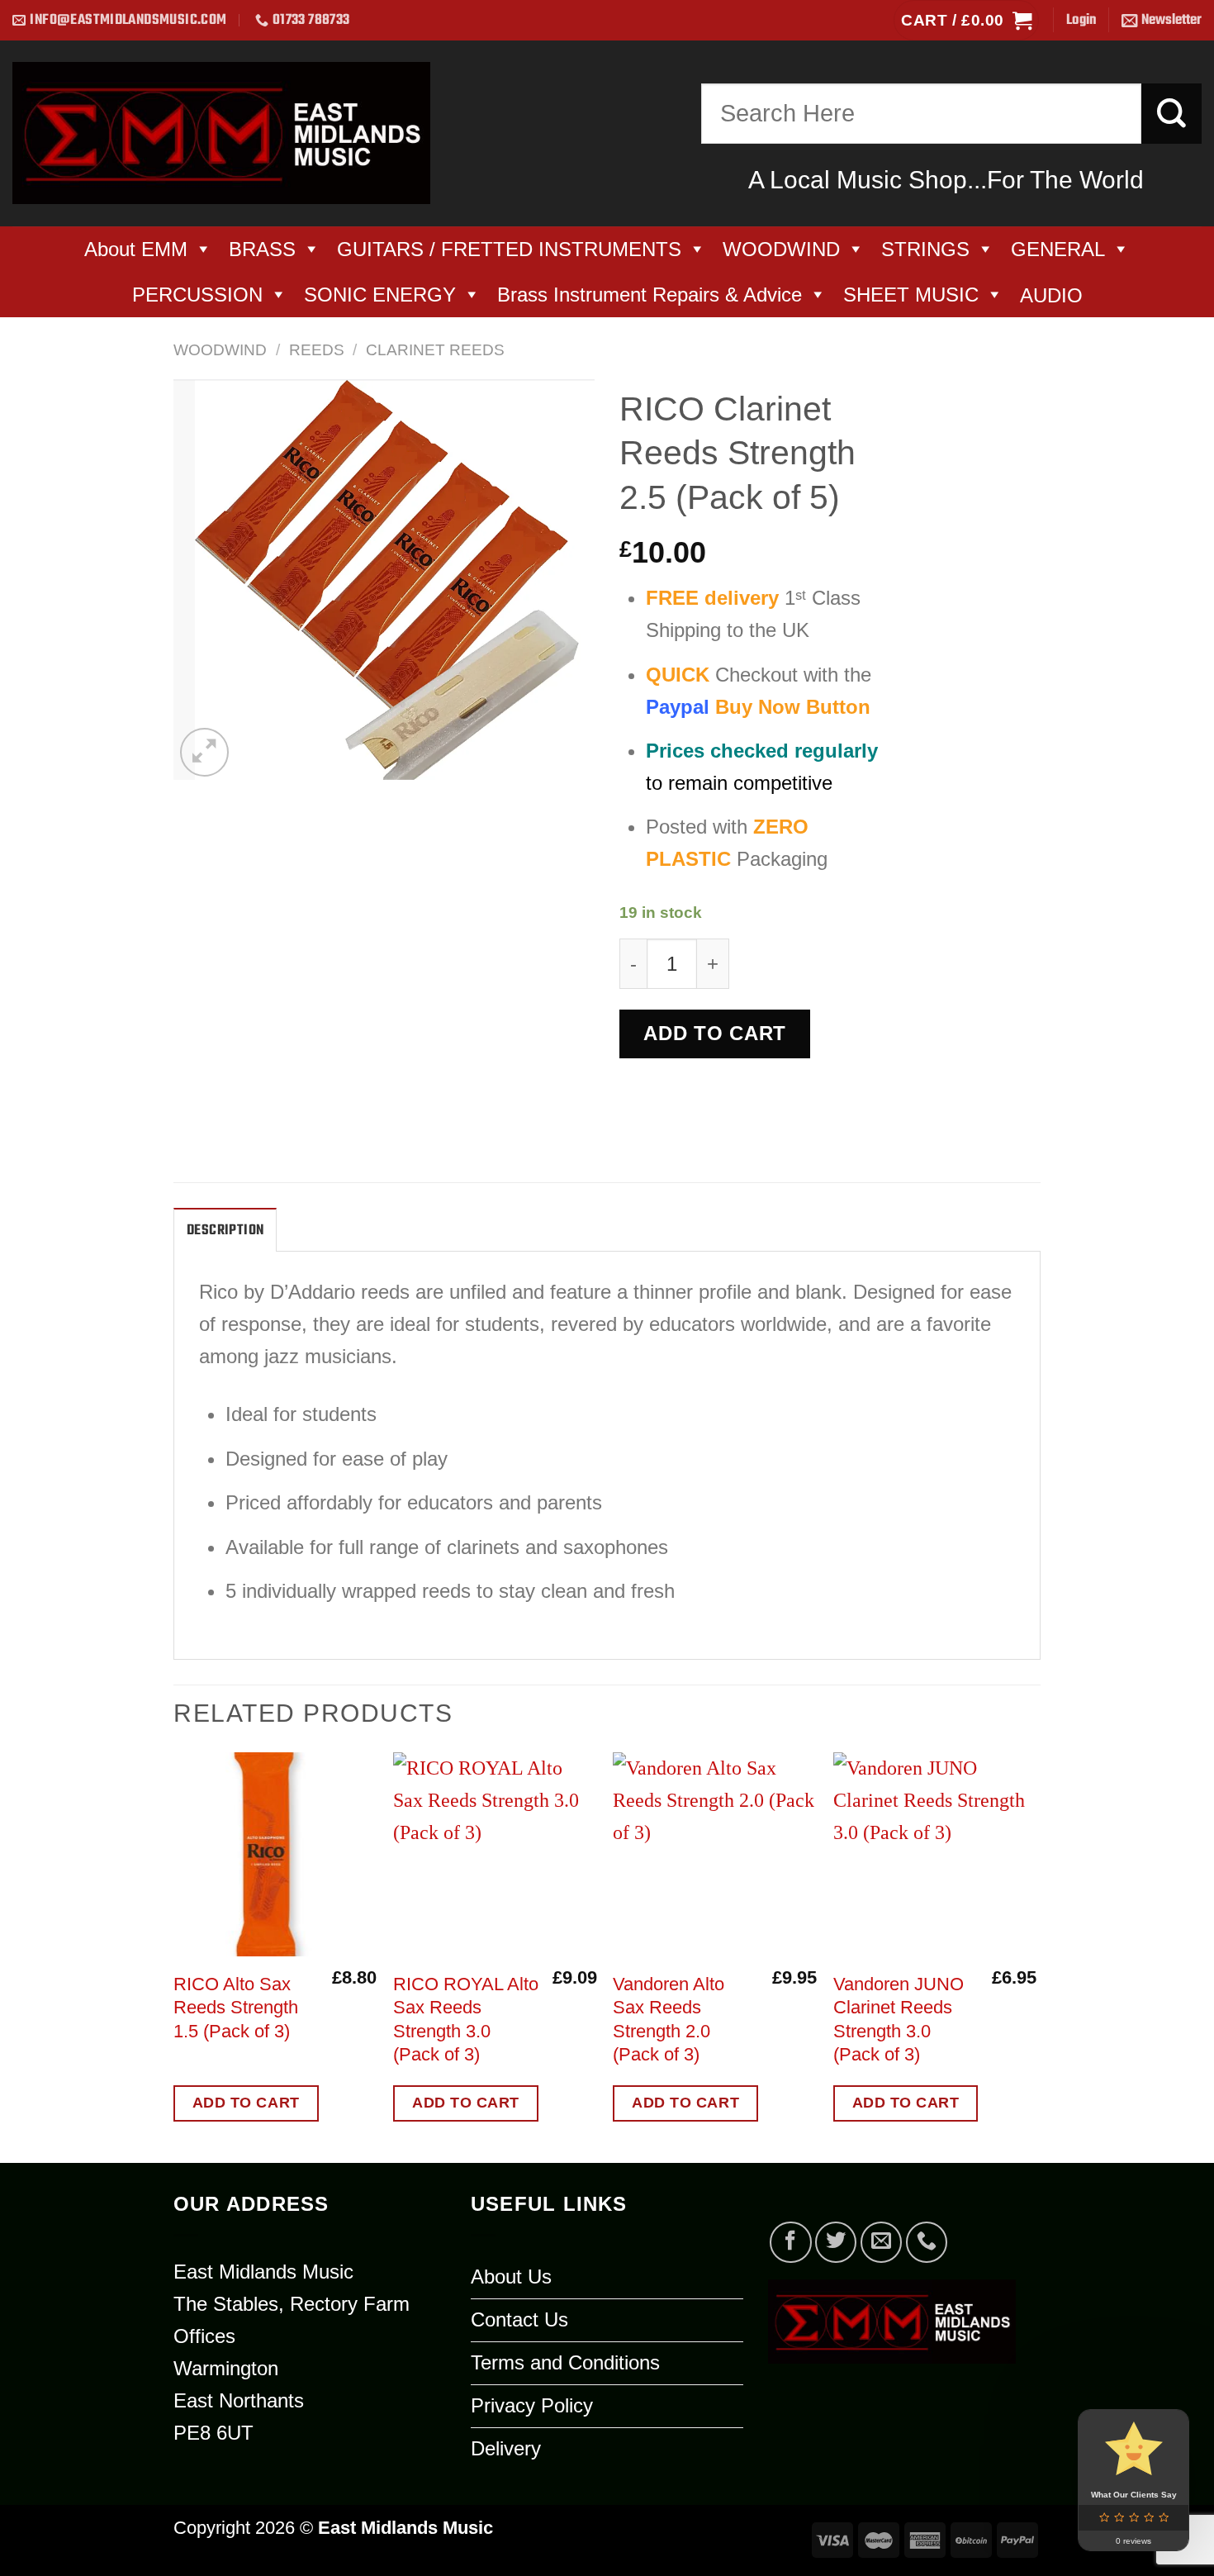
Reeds (317, 349)
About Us (511, 2277)
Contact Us (519, 2319)
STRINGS (925, 249)
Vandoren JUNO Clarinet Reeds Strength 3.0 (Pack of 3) (899, 2019)
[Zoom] (204, 752)
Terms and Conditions (565, 2362)
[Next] (1036, 1956)
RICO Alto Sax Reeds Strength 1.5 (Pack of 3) (236, 2008)
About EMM (136, 249)
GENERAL (1058, 249)
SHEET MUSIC (911, 295)
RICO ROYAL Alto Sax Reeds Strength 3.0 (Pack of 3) (466, 2019)
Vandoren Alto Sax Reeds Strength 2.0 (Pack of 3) (669, 2019)
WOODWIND (781, 249)
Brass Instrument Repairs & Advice (650, 295)
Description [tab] (225, 1230)
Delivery (506, 2448)
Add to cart (715, 1034)
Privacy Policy (532, 2405)
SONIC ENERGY (380, 295)
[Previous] (174, 1956)
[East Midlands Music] (221, 133)
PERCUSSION (197, 295)
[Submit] (1171, 114)
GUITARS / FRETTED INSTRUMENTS (509, 249)
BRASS (262, 249)
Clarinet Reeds (435, 349)
